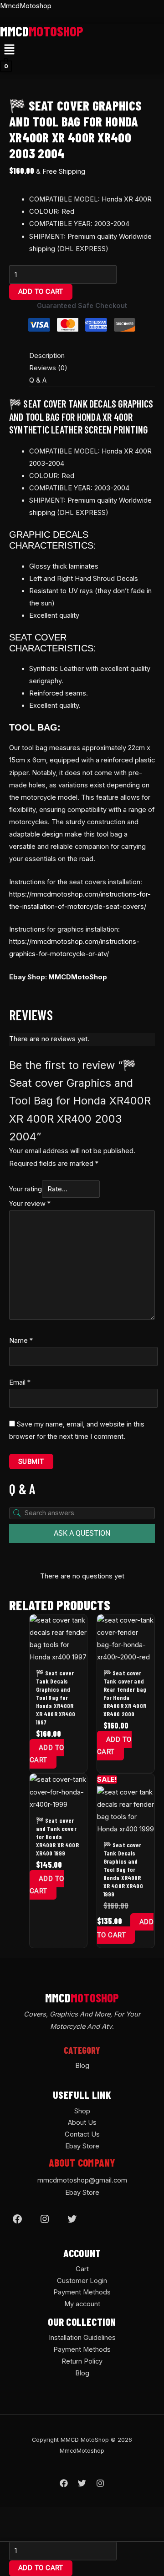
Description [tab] (47, 356)
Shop (82, 2111)
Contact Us (82, 2134)
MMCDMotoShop (78, 977)
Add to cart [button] (47, 1754)
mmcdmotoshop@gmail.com (82, 2180)
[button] (9, 50)
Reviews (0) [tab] (48, 368)
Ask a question (82, 1533)
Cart (82, 2269)
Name (21, 1341)
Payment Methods (82, 2292)
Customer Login (82, 2281)
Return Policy (82, 2361)
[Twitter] (72, 2219)
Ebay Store (82, 2146)
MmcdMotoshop (26, 6)
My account (82, 2304)
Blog (82, 2066)
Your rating (26, 1189)
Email (20, 1382)
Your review (30, 1204)
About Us (82, 2122)
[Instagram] (45, 2219)
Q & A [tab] (38, 380)
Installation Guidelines (82, 2338)
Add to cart (41, 292)
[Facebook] (17, 2219)
